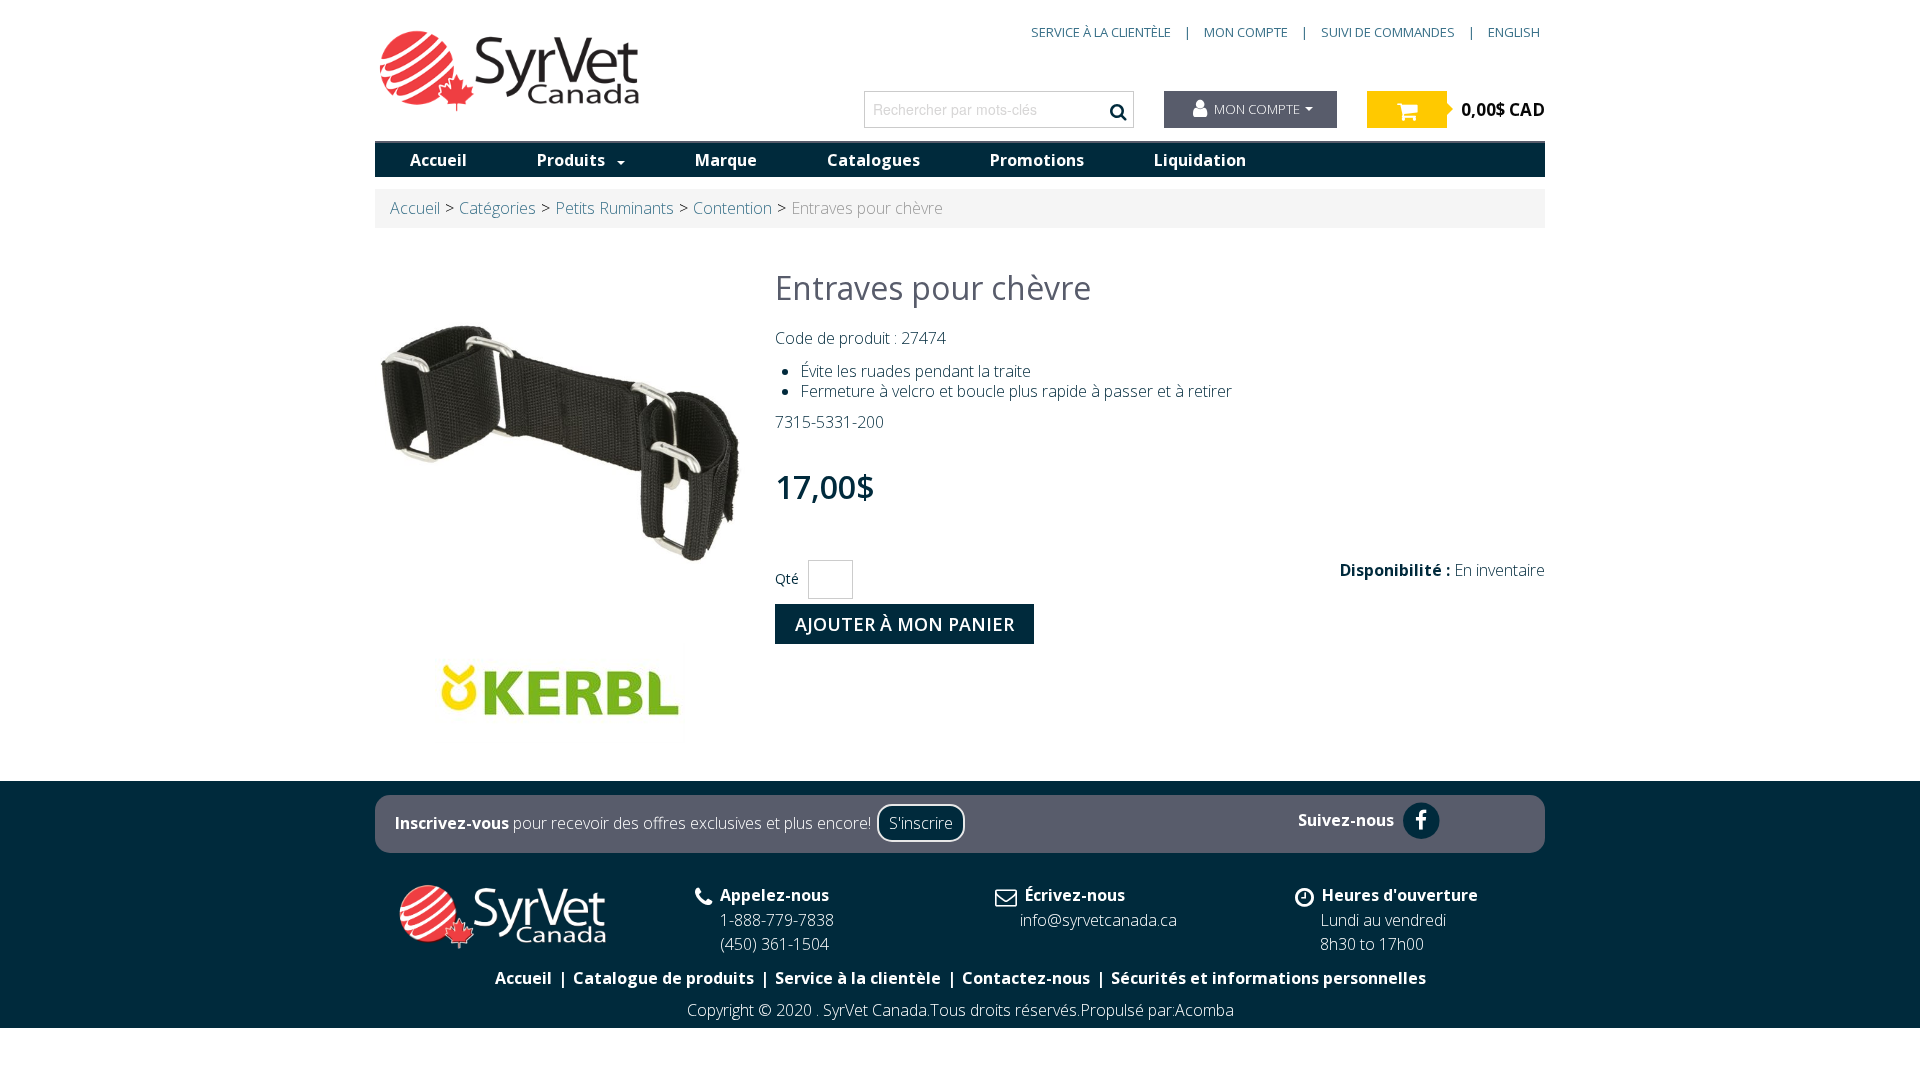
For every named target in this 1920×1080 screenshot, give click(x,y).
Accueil (438, 160)
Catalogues (873, 160)
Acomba (1204, 1010)
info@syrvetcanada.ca (1098, 920)
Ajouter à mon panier (904, 624)
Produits (571, 160)
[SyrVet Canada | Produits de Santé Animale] (510, 71)
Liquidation (1200, 160)
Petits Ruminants (614, 208)
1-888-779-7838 (777, 920)
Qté (787, 578)
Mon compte (1246, 32)
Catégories (497, 208)
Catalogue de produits (663, 978)
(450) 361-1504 (774, 944)
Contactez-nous (1026, 978)
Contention (732, 208)
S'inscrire (921, 823)
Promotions (1037, 160)
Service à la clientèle (1101, 32)
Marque (726, 160)
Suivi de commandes (1388, 32)
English (1514, 32)
